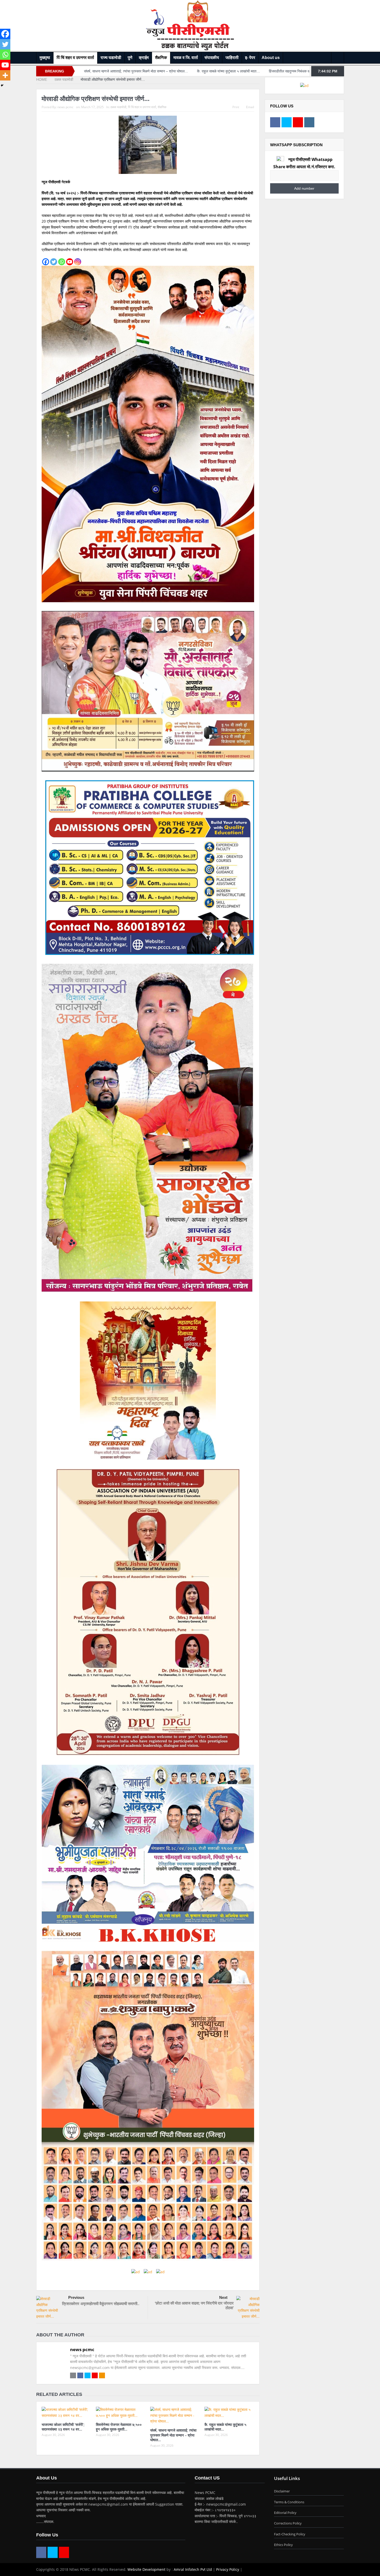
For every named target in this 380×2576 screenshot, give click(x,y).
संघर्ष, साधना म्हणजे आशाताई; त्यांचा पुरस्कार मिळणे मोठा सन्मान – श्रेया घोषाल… (173, 2435)
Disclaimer (282, 2491)
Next (223, 2297)
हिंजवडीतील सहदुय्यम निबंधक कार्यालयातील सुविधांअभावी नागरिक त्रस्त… (153, 71)
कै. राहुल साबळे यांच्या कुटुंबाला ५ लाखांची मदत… (225, 2427)
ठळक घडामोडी (118, 107)
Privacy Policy (228, 2569)
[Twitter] (54, 262)
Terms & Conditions (289, 2502)
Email (250, 107)
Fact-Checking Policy (290, 2534)
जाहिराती (232, 58)
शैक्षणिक (161, 58)
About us (271, 58)
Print (236, 107)
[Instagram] (78, 262)
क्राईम (144, 58)
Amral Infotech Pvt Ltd (193, 2569)
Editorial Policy (285, 2513)
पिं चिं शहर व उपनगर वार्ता (75, 58)
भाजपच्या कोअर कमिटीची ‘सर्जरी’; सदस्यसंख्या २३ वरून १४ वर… (63, 2427)
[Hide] (2, 85)
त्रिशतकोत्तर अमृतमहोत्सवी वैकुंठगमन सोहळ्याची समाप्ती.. (101, 2303)
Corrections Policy (288, 2523)
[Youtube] (70, 262)
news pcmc (65, 107)
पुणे (130, 58)
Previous (76, 2297)
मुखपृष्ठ (45, 58)
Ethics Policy (283, 2545)
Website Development (146, 2569)
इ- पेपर (250, 58)
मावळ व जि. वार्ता (186, 58)
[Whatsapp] (62, 262)
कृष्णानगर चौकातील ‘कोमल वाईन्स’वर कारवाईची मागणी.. (245, 71)
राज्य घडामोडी (111, 58)
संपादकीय (212, 58)
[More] (5, 75)
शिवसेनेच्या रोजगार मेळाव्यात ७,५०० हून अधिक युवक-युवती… (119, 2427)
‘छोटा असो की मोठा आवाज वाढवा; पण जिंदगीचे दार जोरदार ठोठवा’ (194, 2305)
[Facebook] (46, 262)
